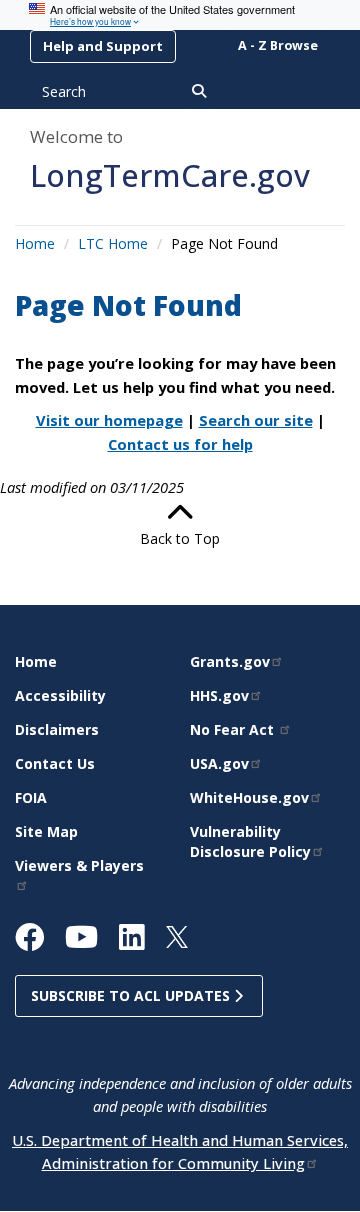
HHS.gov (219, 695)
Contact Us (55, 763)
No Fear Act (234, 729)
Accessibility (60, 695)
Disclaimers (57, 729)
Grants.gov (230, 661)
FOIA (31, 797)
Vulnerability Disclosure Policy (250, 841)
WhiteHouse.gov (249, 797)
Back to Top (180, 538)
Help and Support (103, 46)
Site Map (46, 831)
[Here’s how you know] (180, 15)
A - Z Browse (278, 45)
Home (35, 243)
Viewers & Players (79, 865)
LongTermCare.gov (170, 175)
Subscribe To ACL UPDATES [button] (132, 995)
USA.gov (219, 763)
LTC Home (113, 243)
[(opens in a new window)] (38, 942)
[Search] (199, 92)
